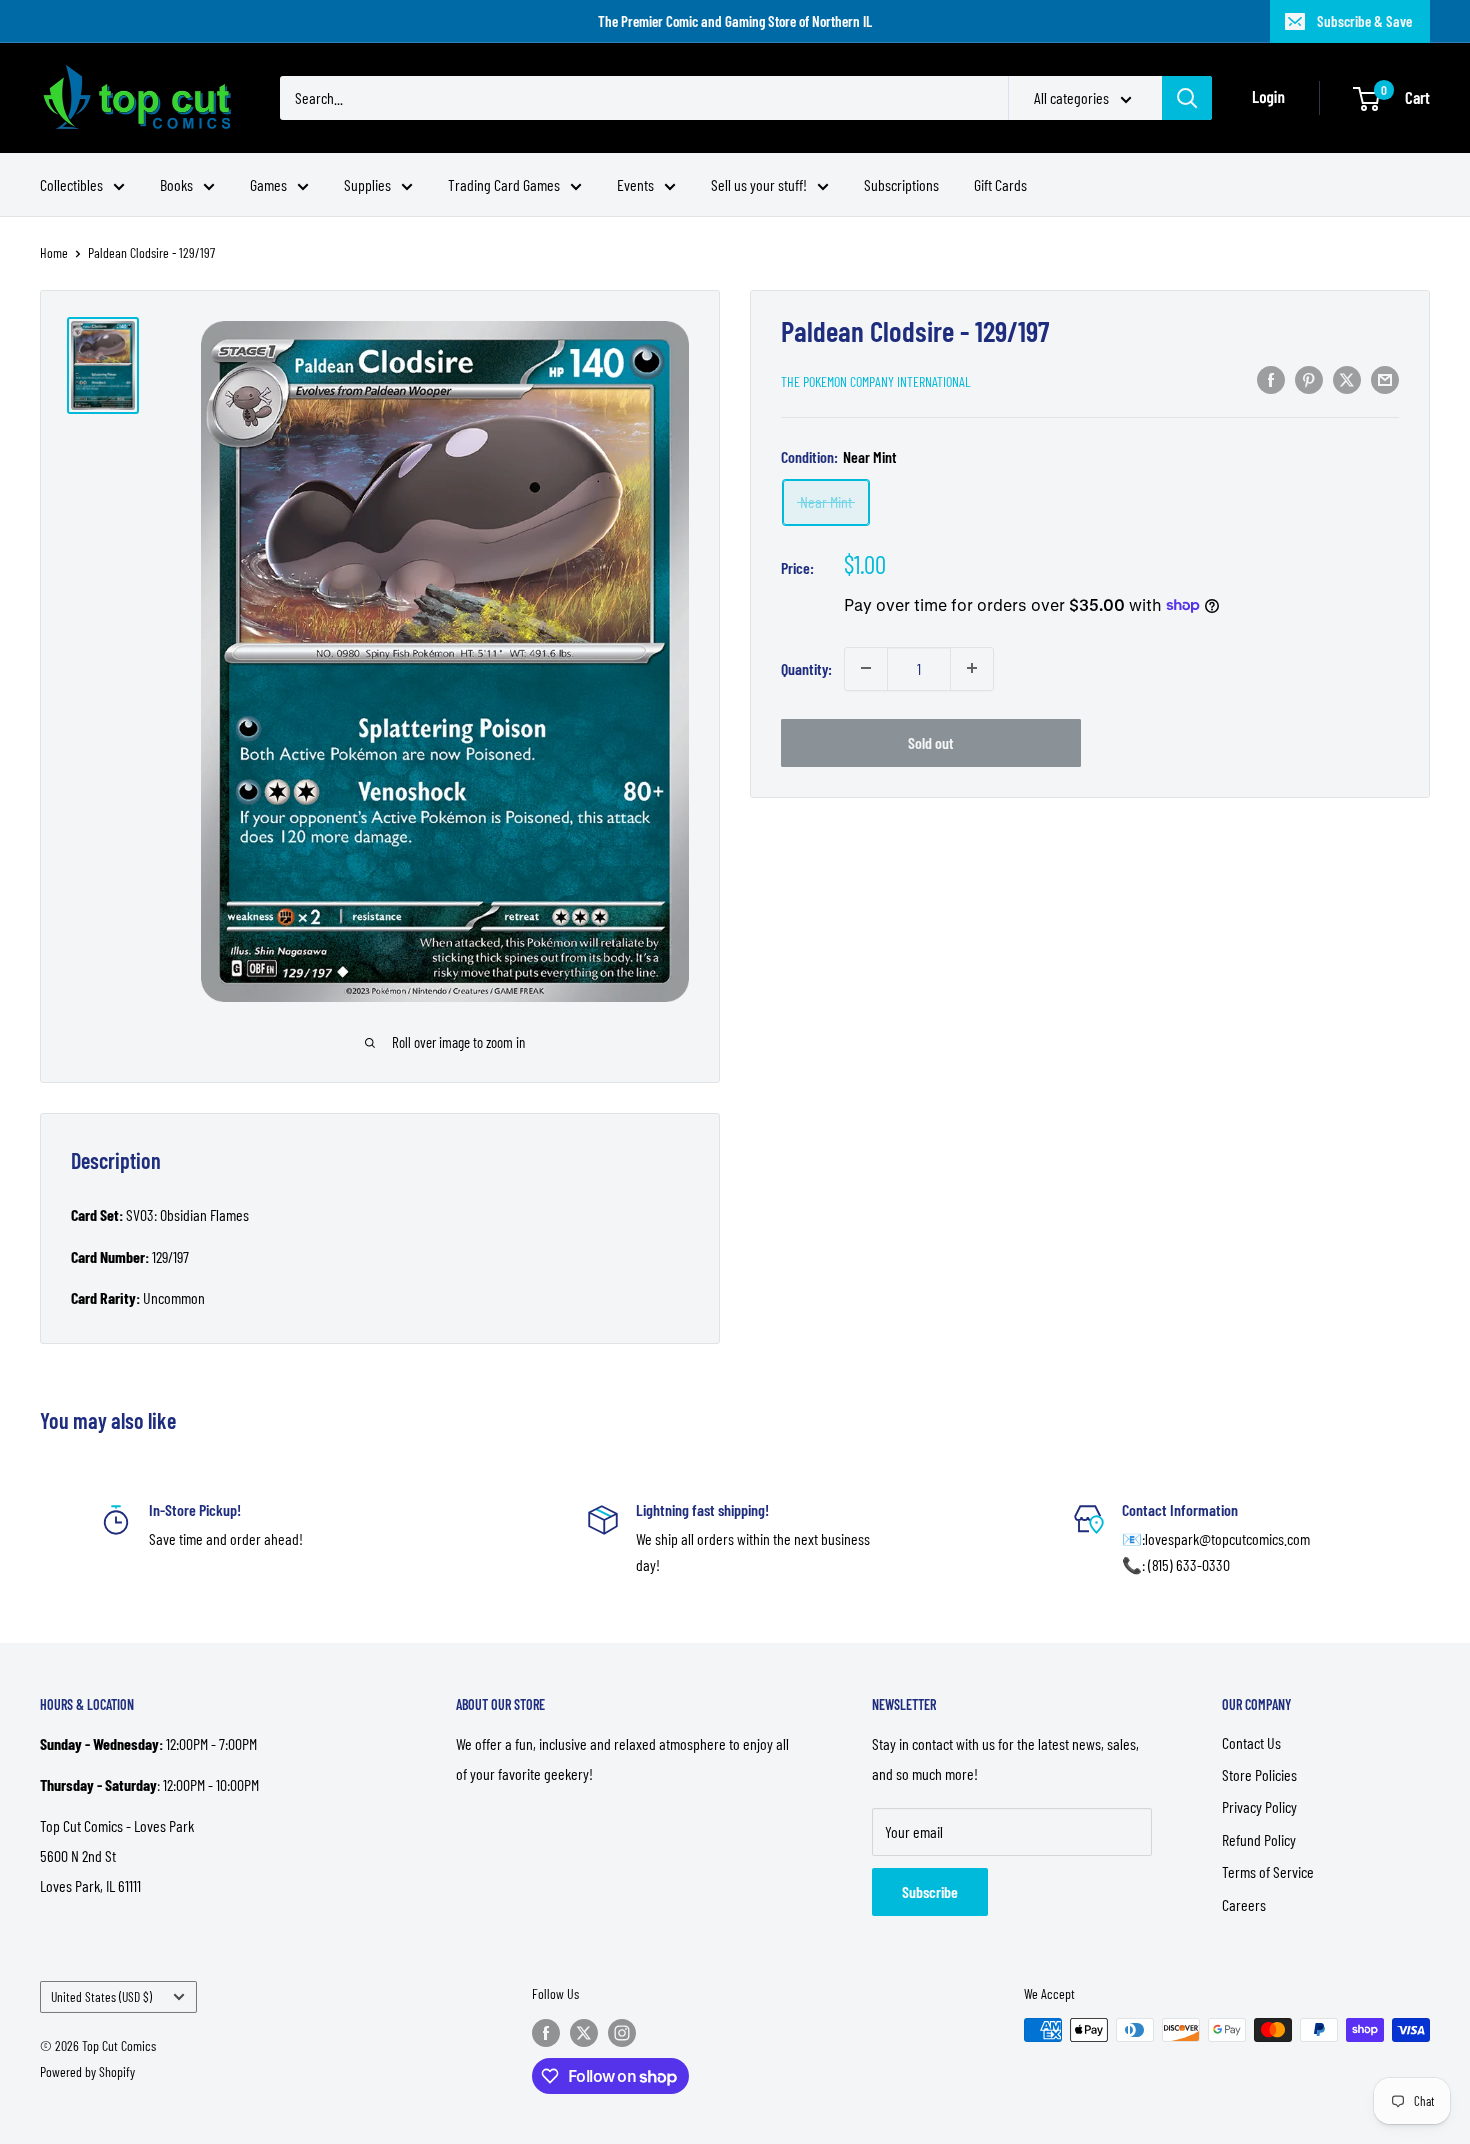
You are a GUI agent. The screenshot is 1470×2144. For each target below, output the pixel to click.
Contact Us (1251, 1742)
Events (635, 184)
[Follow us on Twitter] (584, 2032)
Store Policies (1259, 1774)
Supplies (367, 184)
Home (54, 252)
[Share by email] (1385, 378)
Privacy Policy (1259, 1806)
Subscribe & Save (1364, 21)
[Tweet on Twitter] (1347, 378)
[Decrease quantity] (866, 668)
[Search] (1187, 98)
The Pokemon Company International (876, 380)
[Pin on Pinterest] (1309, 378)
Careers (1244, 1904)
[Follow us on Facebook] (546, 2032)
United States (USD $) (101, 1996)
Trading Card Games (504, 184)
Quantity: (806, 667)
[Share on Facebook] (1271, 378)
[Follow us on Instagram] (622, 2032)
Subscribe (930, 1891)
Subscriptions (901, 184)
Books (176, 184)
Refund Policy (1259, 1839)
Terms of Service (1268, 1871)
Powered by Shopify (87, 2071)
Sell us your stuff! (759, 184)
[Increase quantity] (972, 668)
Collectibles (71, 184)
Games (268, 184)
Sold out (931, 741)
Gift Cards (1000, 184)
